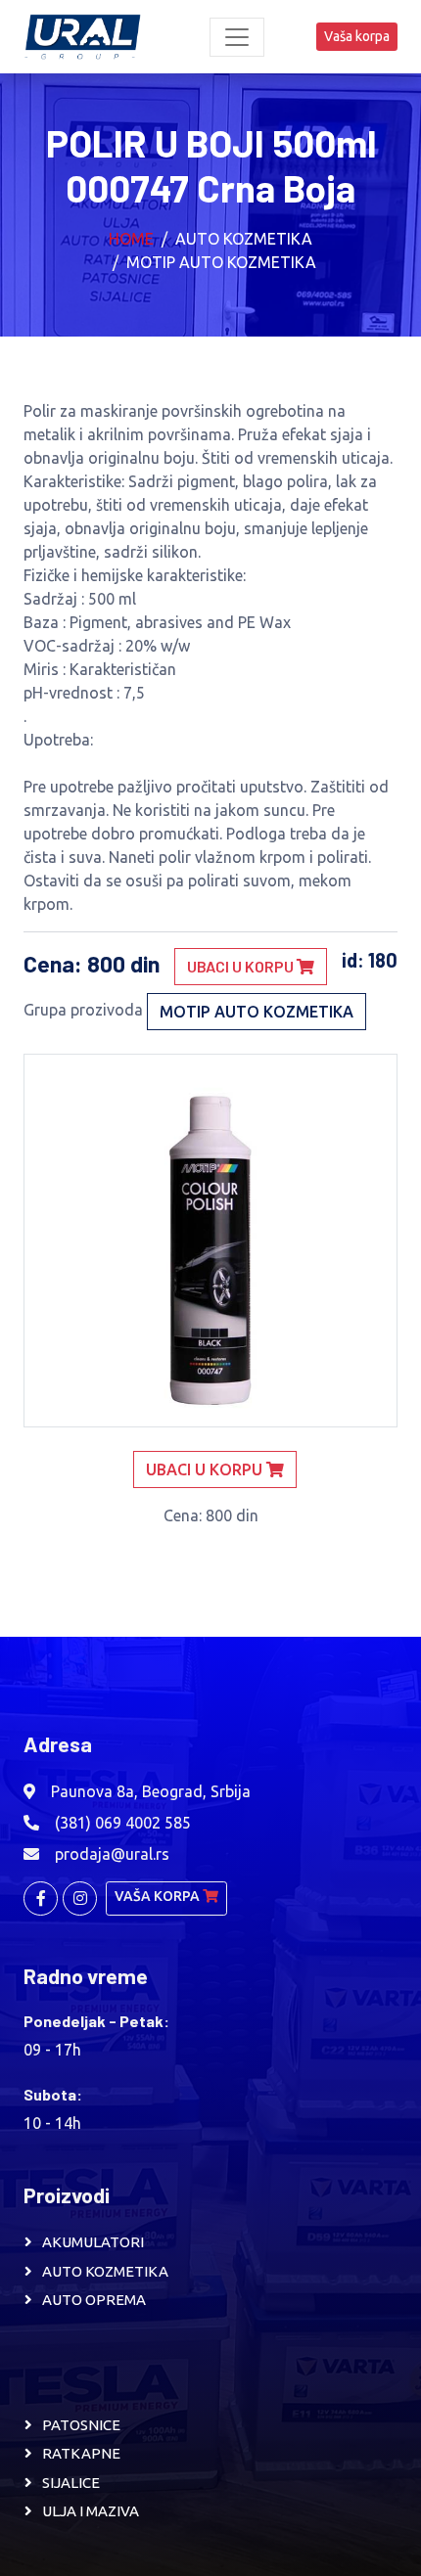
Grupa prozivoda (83, 1010)
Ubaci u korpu (242, 966)
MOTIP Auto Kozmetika (221, 262)
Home (131, 239)
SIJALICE (71, 2483)
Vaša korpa (357, 36)
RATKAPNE (81, 2453)
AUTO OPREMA (94, 2300)
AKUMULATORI (93, 2242)
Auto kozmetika (244, 239)
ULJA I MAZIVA (91, 2511)
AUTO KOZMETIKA (105, 2271)
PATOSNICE (81, 2425)
